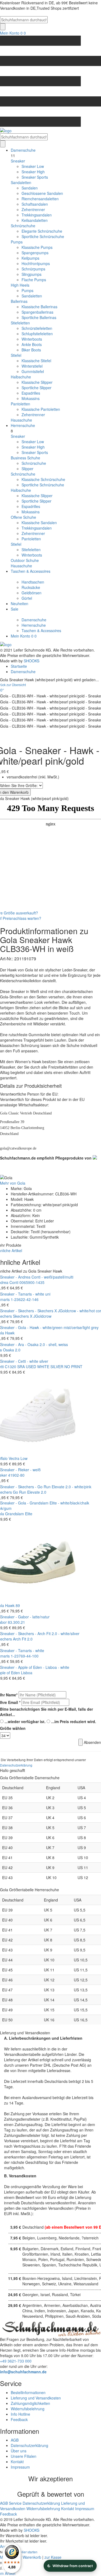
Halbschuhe (21, 377)
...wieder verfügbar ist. (25, 1721)
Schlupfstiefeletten (37, 334)
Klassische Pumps (37, 247)
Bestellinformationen (28, 2392)
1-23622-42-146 (25, 1299)
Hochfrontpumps (36, 263)
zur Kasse (53, 2557)
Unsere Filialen (24, 2456)
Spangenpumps (35, 253)
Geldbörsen (32, 593)
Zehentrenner (33, 209)
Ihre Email (10, 1702)
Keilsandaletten (35, 220)
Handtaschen (33, 582)
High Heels (20, 285)
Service (15, 2503)
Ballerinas (19, 301)
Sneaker (18, 161)
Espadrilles (31, 393)
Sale (15, 609)
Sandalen (30, 188)
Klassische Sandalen (39, 523)
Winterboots (32, 339)
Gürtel (27, 598)
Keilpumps (30, 258)
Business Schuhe (25, 458)
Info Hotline (20, 2414)
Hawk (10, 1333)
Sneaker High (33, 172)
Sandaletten (21, 182)
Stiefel (16, 355)
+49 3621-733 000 (16, 2361)
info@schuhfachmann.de (23, 2372)
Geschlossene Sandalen (42, 193)
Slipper (27, 469)
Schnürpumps (33, 269)
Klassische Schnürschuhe (43, 479)
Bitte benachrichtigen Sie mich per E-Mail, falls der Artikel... (46, 1712)
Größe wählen (13, 1728)
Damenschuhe (23, 150)
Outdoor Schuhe (25, 560)
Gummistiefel (33, 371)
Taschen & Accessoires (31, 571)
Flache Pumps (34, 280)
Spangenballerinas (37, 312)
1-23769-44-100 (25, 1656)
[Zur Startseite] (6, 644)
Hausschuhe (21, 420)
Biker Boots (31, 350)
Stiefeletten (20, 323)
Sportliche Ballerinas (39, 317)
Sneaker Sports (35, 177)
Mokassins (31, 398)
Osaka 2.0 (12, 1350)
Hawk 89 (13, 1605)
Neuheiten (20, 604)
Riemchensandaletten (40, 199)
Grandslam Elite (19, 1514)
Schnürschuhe (23, 226)
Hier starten (29, 2552)
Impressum (20, 2467)
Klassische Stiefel (36, 361)
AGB (15, 2440)
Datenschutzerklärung (16, 1765)
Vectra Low (18, 1458)
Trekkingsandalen (37, 215)
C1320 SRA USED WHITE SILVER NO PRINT (44, 1367)
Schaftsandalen (35, 204)
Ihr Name (9, 1695)
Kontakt (17, 2462)
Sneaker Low (33, 166)
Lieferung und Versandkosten (36, 2398)
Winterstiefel (32, 366)
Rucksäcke (31, 587)
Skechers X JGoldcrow (32, 1316)
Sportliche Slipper (36, 388)
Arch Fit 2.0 (23, 1639)
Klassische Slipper (37, 382)
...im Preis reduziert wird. (74, 1721)
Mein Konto (10, 33)
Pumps (17, 242)
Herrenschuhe (23, 425)
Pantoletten (20, 404)
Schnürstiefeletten (37, 328)
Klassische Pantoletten (41, 409)
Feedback (19, 2419)
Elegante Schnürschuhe (42, 231)
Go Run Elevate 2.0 (30, 1492)
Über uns (19, 2451)
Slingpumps (32, 274)
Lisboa (27, 1673)
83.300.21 (16, 1622)
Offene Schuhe (23, 517)
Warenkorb (32, 2557)
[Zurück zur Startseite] (50, 131)
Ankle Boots (32, 344)
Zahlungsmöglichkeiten (30, 2403)
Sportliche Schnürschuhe (43, 236)
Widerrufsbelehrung (28, 2409)
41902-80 (16, 1475)
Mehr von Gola (13, 1183)
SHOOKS (32, 661)
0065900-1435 (32, 1282)
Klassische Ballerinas (39, 307)
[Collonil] (94, 1157)
